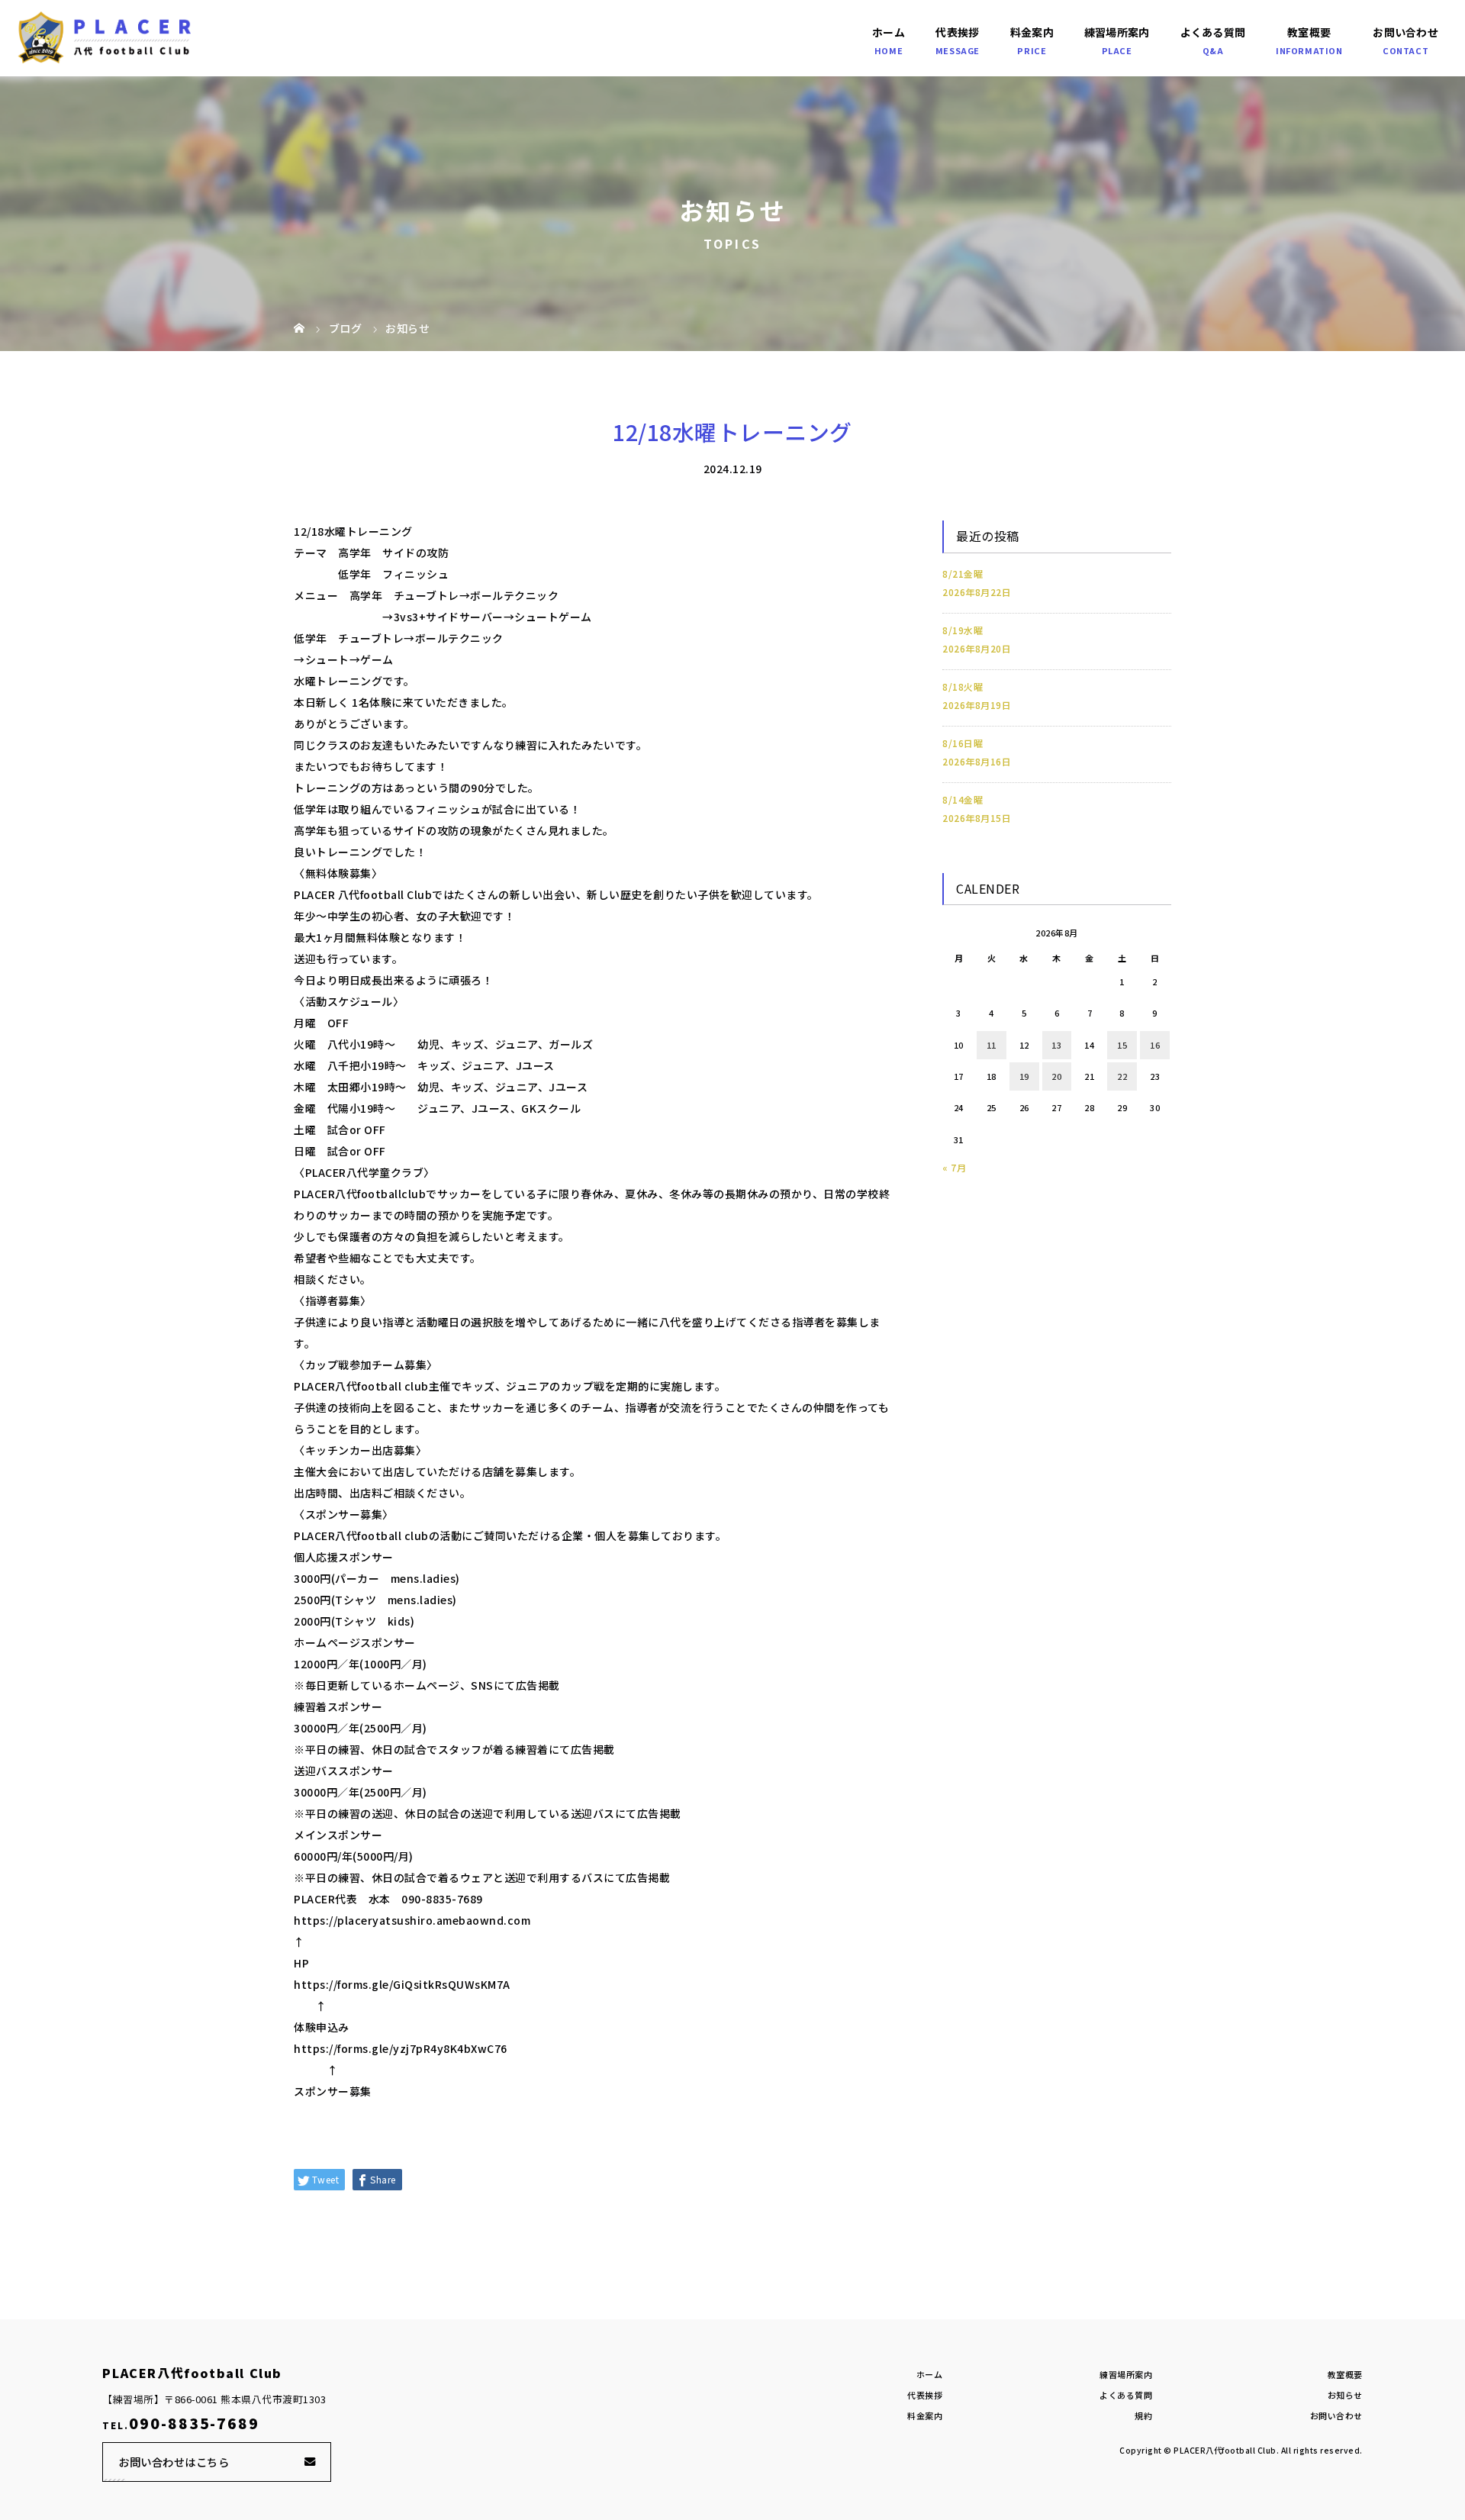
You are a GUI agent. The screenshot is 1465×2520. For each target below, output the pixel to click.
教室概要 (1309, 32)
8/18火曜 (963, 686)
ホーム (889, 32)
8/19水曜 (963, 630)
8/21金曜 (963, 574)
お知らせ (1345, 2395)
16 (1155, 1045)
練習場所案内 (1117, 32)
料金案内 (1032, 32)
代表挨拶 (957, 32)
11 (992, 1045)
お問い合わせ (1405, 32)
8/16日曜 (963, 743)
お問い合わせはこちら (174, 2462)
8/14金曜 (963, 799)
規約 (1143, 2415)
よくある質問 (1213, 32)
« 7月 (954, 1167)
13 (1056, 1045)
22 (1122, 1076)
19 (1024, 1076)
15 (1122, 1045)
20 (1056, 1076)
